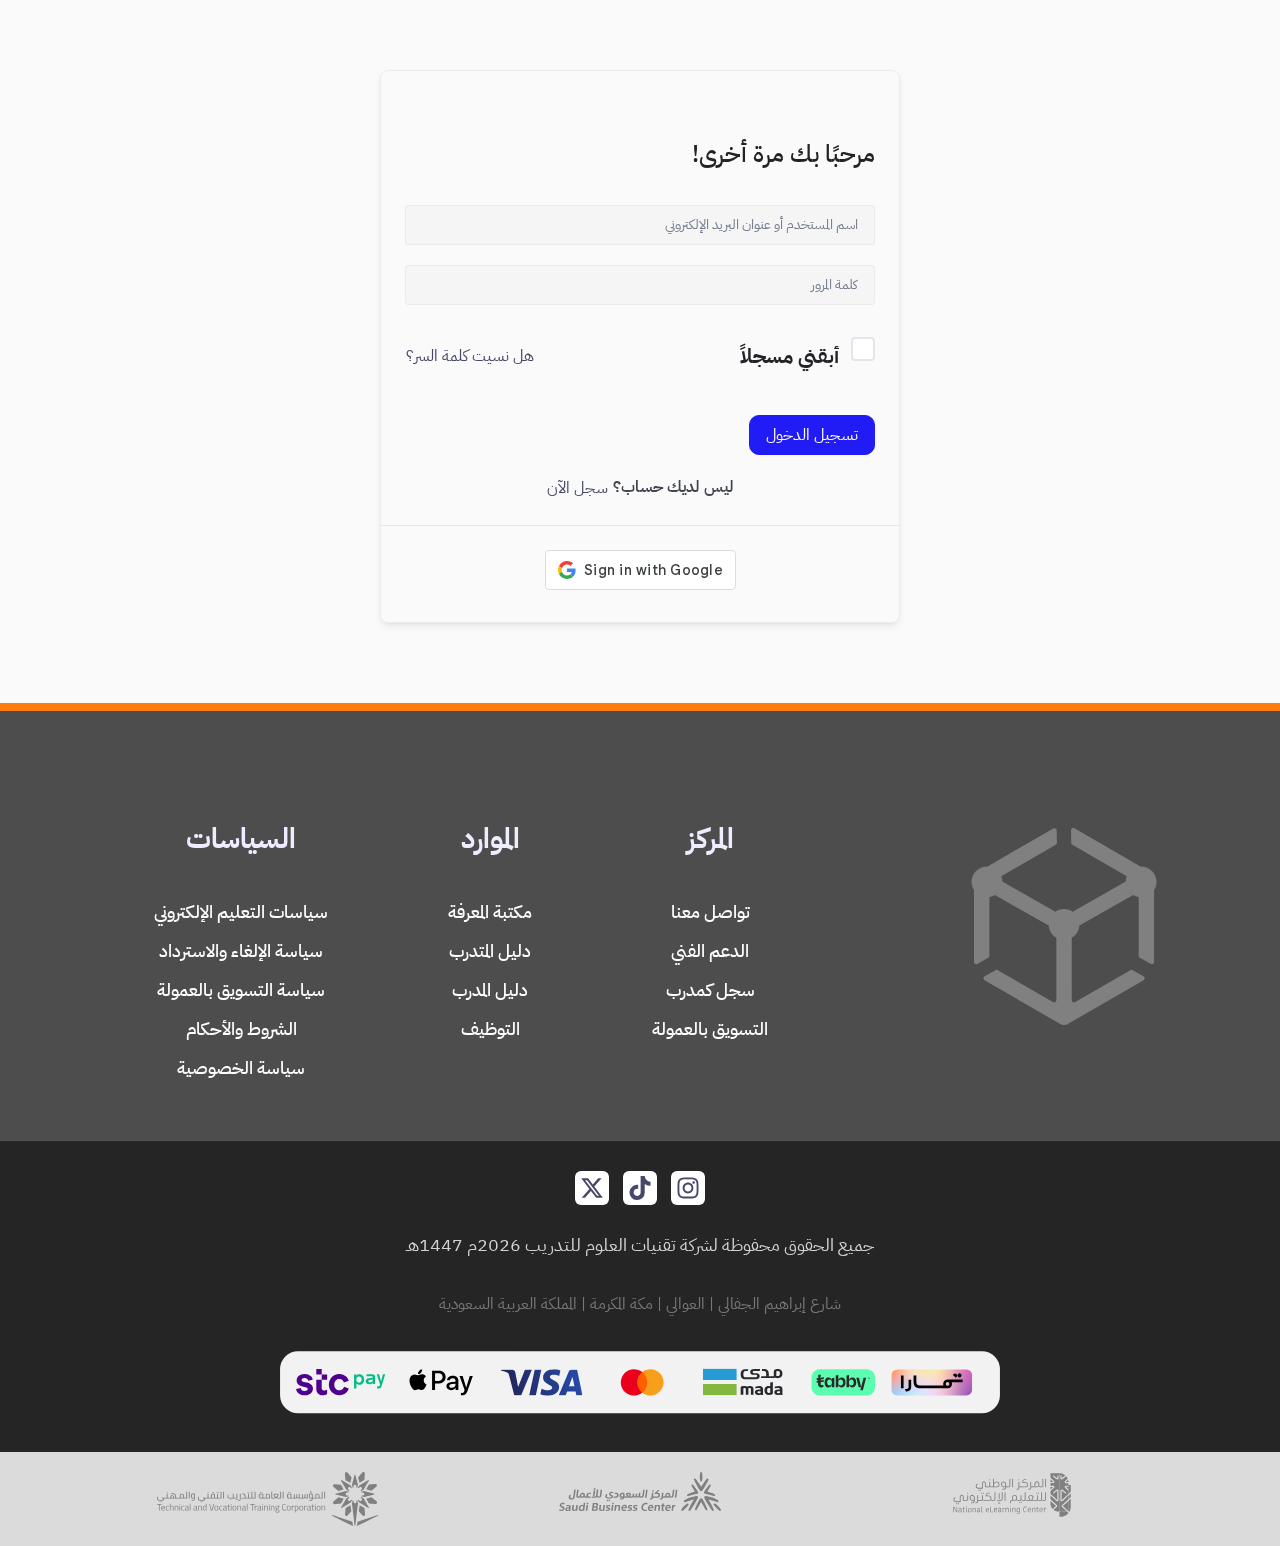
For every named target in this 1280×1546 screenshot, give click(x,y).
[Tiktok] (640, 1188)
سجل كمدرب (710, 989)
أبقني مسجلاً (789, 356)
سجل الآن (577, 488)
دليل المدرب (490, 989)
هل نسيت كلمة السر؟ (470, 356)
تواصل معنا (710, 911)
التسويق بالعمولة (710, 1028)
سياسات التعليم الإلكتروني (241, 911)
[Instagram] (688, 1188)
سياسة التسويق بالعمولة (241, 989)
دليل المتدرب (490, 950)
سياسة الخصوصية (241, 1067)
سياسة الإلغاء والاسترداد (241, 950)
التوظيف (490, 1028)
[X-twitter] (592, 1188)
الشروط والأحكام (241, 1028)
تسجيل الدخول (812, 435)
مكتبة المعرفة (490, 911)
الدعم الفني (710, 950)
